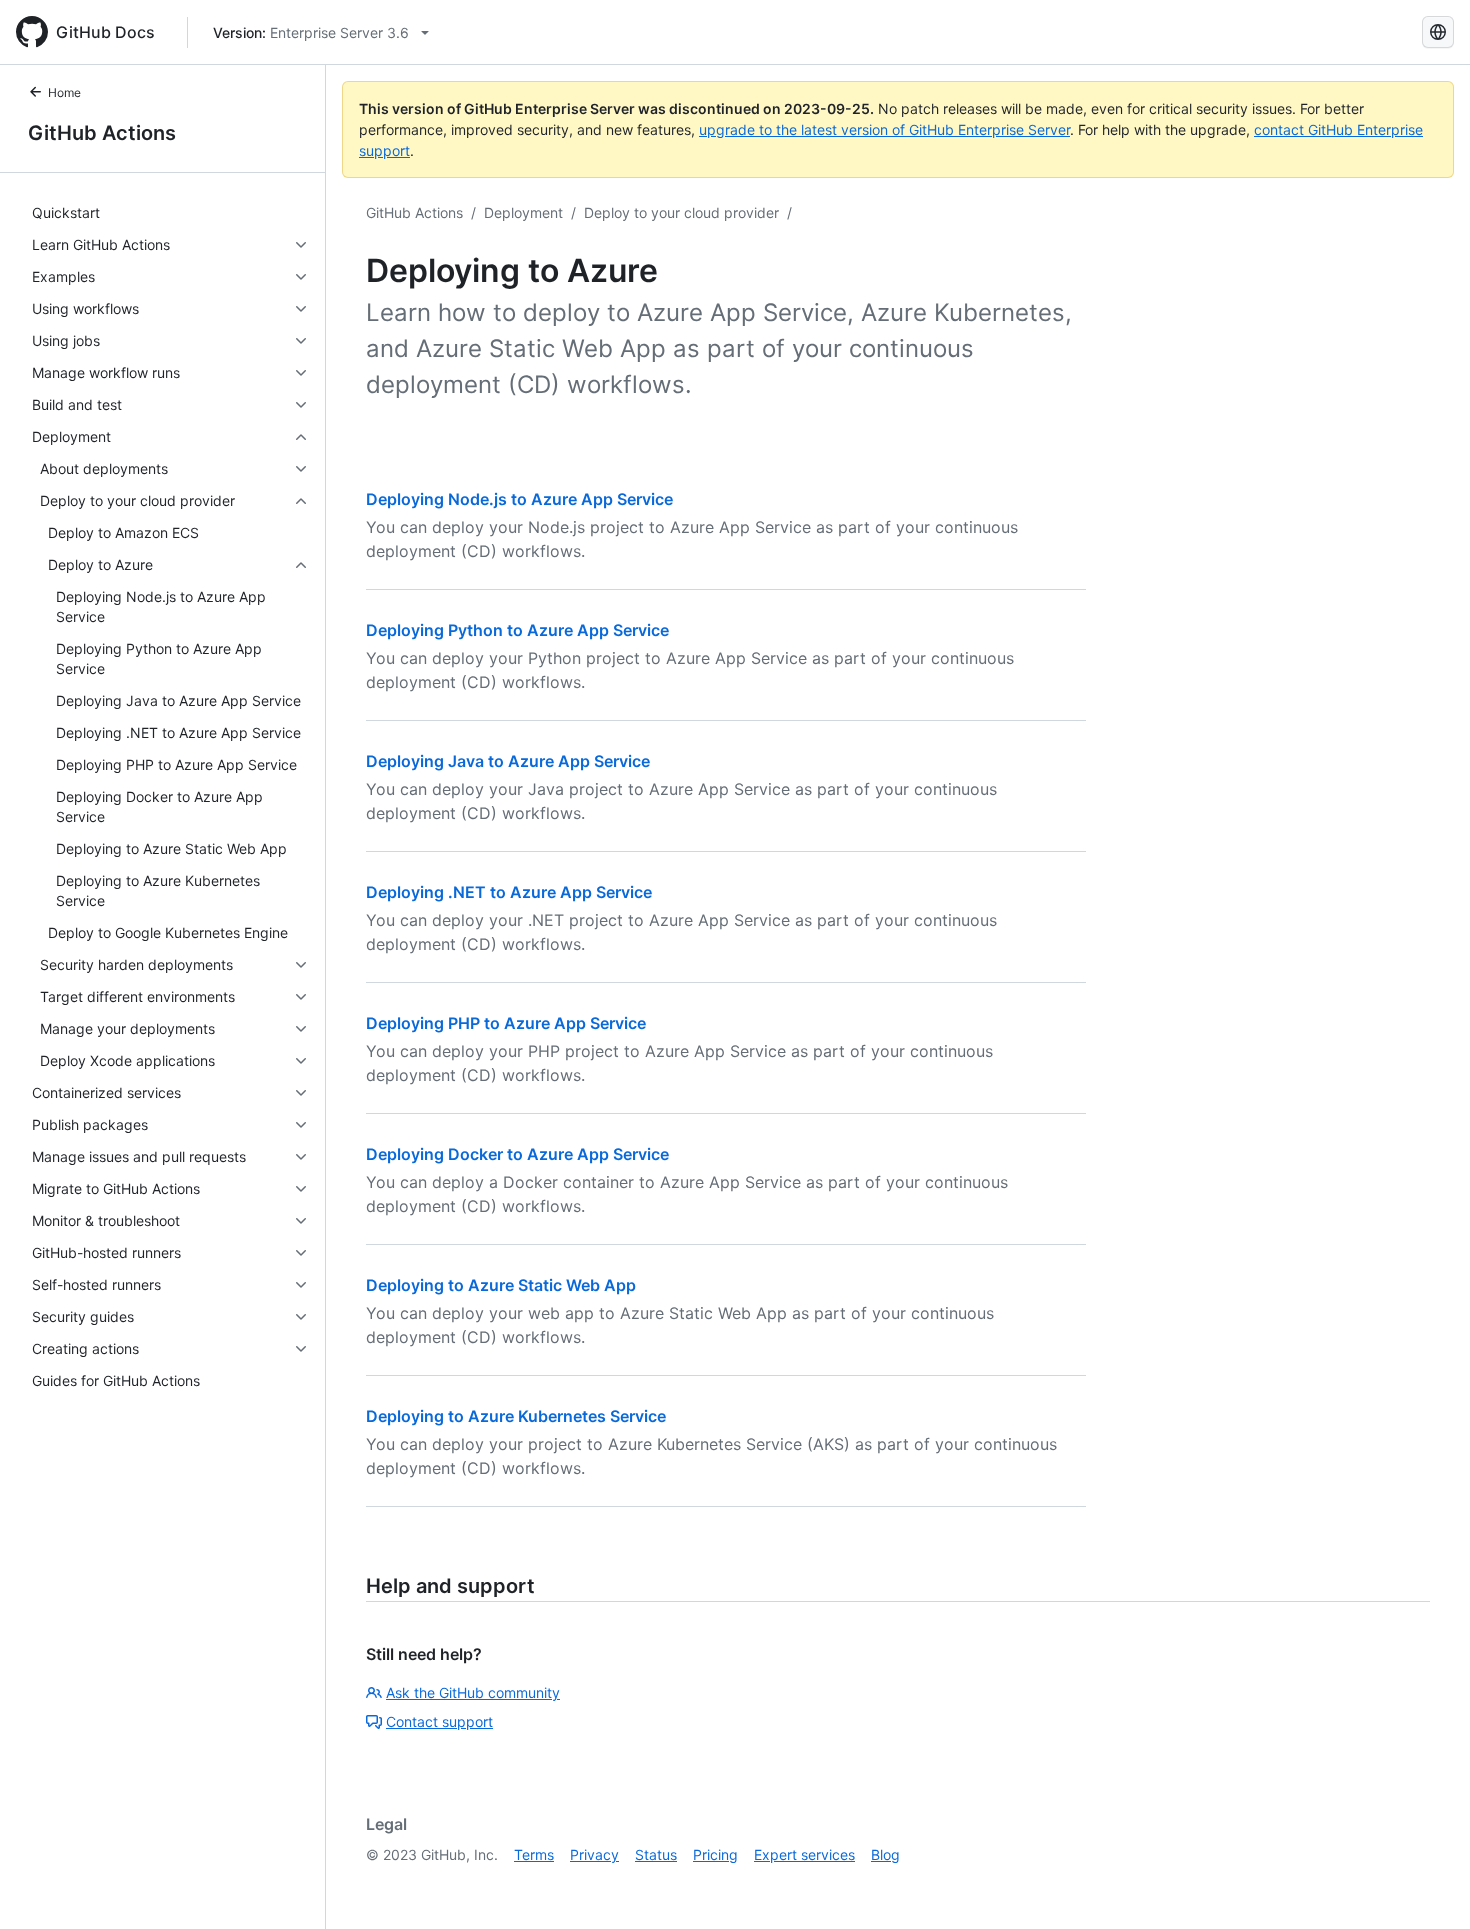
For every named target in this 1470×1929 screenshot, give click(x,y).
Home (64, 92)
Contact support (439, 1721)
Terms (534, 1854)
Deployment (523, 212)
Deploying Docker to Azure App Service (517, 1154)
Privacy (594, 1854)
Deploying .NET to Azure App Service (509, 892)
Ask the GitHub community (473, 1692)
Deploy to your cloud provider (681, 212)
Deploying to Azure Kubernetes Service (516, 1416)
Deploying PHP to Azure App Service (506, 1023)
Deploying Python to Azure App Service (517, 630)
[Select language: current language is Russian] (1438, 32)
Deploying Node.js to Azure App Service (519, 499)
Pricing (715, 1854)
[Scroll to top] (1426, 1885)
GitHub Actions (102, 133)
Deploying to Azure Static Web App (501, 1285)
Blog (885, 1854)
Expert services (804, 1854)
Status (656, 1854)
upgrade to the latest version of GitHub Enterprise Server (884, 129)
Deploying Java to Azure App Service (508, 761)
